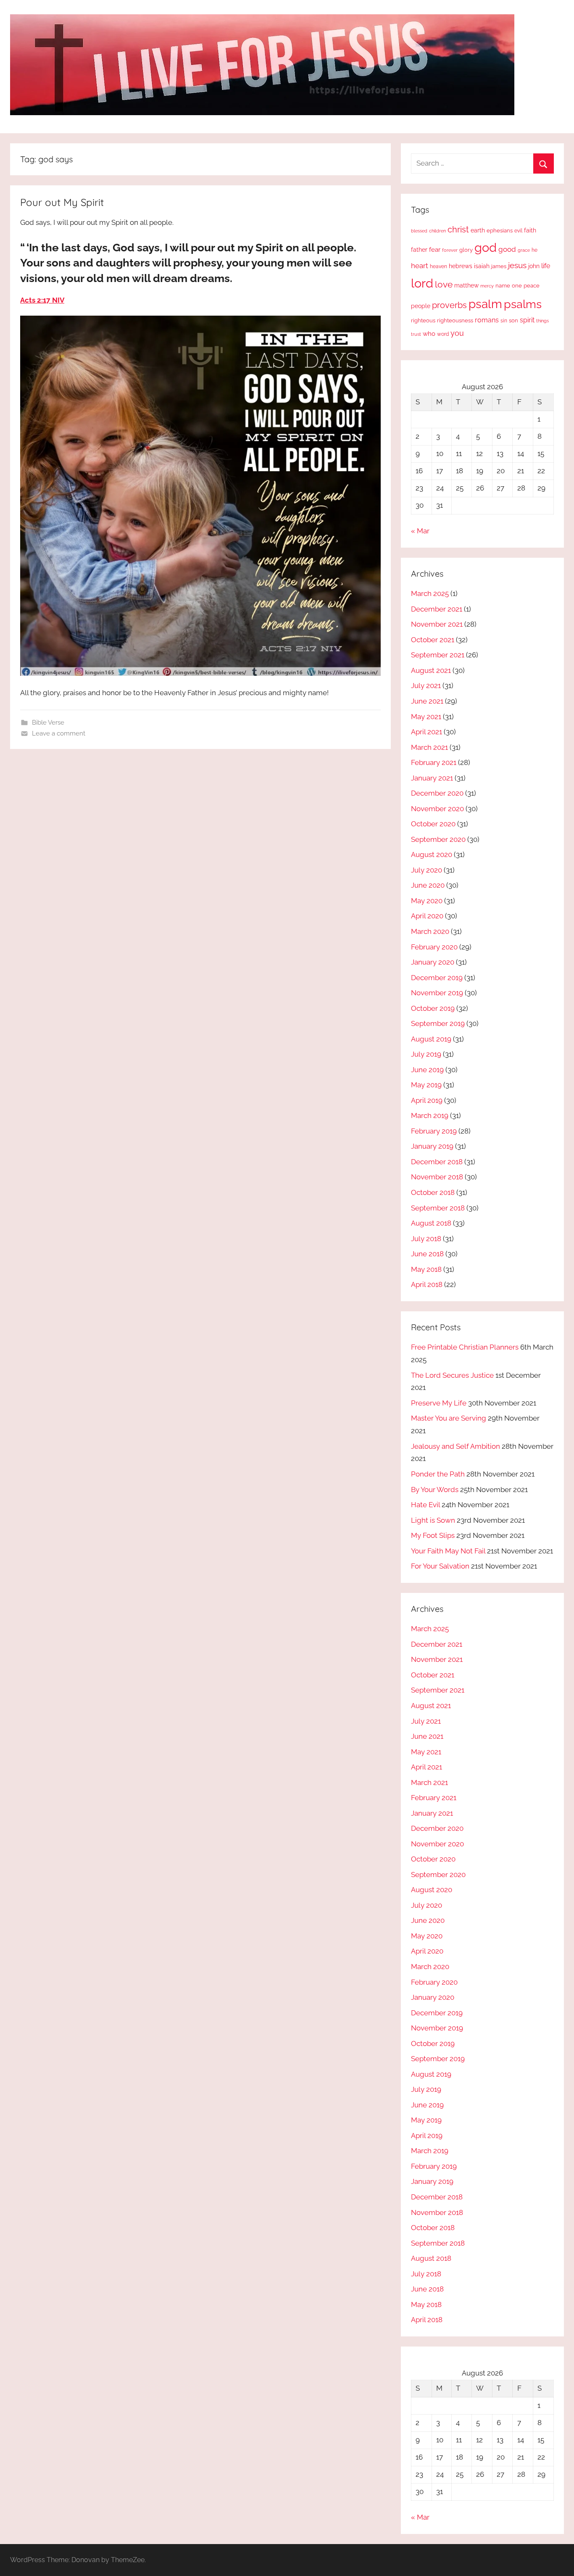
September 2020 (438, 839)
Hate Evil (425, 1505)
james (499, 266)
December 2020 (437, 793)
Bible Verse (48, 722)
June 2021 (427, 701)
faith (530, 230)
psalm (485, 304)
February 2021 (434, 762)
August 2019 (431, 1039)
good (507, 249)
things (542, 321)
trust (416, 334)
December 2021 (437, 609)
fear (435, 249)
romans (487, 320)
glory (466, 250)
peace (532, 285)
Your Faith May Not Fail (448, 1551)
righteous (423, 320)
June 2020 (428, 885)
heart (420, 266)
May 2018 (426, 1269)
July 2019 (426, 1054)
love (444, 284)
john (534, 266)
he (535, 250)
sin (504, 320)
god (486, 248)
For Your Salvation (440, 1566)
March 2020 (430, 931)
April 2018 (427, 1284)
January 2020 (433, 962)
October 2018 (433, 1192)
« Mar (420, 531)
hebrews (461, 266)
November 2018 (437, 1177)
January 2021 (432, 778)
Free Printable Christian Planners (465, 1347)
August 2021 (431, 670)
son (513, 320)
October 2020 (433, 824)
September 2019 (438, 1023)
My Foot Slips (433, 1535)
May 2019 (426, 1085)
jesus (517, 265)
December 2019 (437, 978)
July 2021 (426, 686)
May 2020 (427, 901)
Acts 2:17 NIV (42, 300)
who (429, 334)
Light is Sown (433, 1520)
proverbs (449, 305)
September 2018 (438, 1208)
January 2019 (432, 1146)
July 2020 (427, 870)
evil (518, 231)
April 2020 (427, 916)
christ (458, 229)
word (443, 334)
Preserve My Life (439, 1403)
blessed (419, 231)
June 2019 (427, 1070)
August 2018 (431, 1223)
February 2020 (434, 947)
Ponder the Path (438, 1474)
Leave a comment (59, 733)
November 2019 (437, 993)
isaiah (482, 266)
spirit (527, 320)
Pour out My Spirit (62, 202)
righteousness (455, 320)
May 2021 (426, 717)
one (517, 285)
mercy (487, 286)
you (457, 333)
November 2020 (437, 809)
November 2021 (437, 624)
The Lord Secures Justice (452, 1375)
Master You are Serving (449, 1418)
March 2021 (429, 747)
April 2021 (427, 732)
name (503, 286)
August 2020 (432, 854)
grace (524, 250)
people (421, 306)
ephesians (500, 231)
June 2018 (427, 1254)
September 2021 (438, 655)
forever (450, 250)
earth (478, 230)
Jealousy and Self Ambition (456, 1446)
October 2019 (433, 1008)
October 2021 (433, 640)
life (546, 266)
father (419, 250)
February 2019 (434, 1131)
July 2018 (426, 1239)
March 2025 (430, 593)
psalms (523, 304)
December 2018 (437, 1162)
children (437, 231)
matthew (466, 285)
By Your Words (435, 1490)
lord (422, 283)
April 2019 (427, 1100)
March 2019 (430, 1115)
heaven (438, 266)
